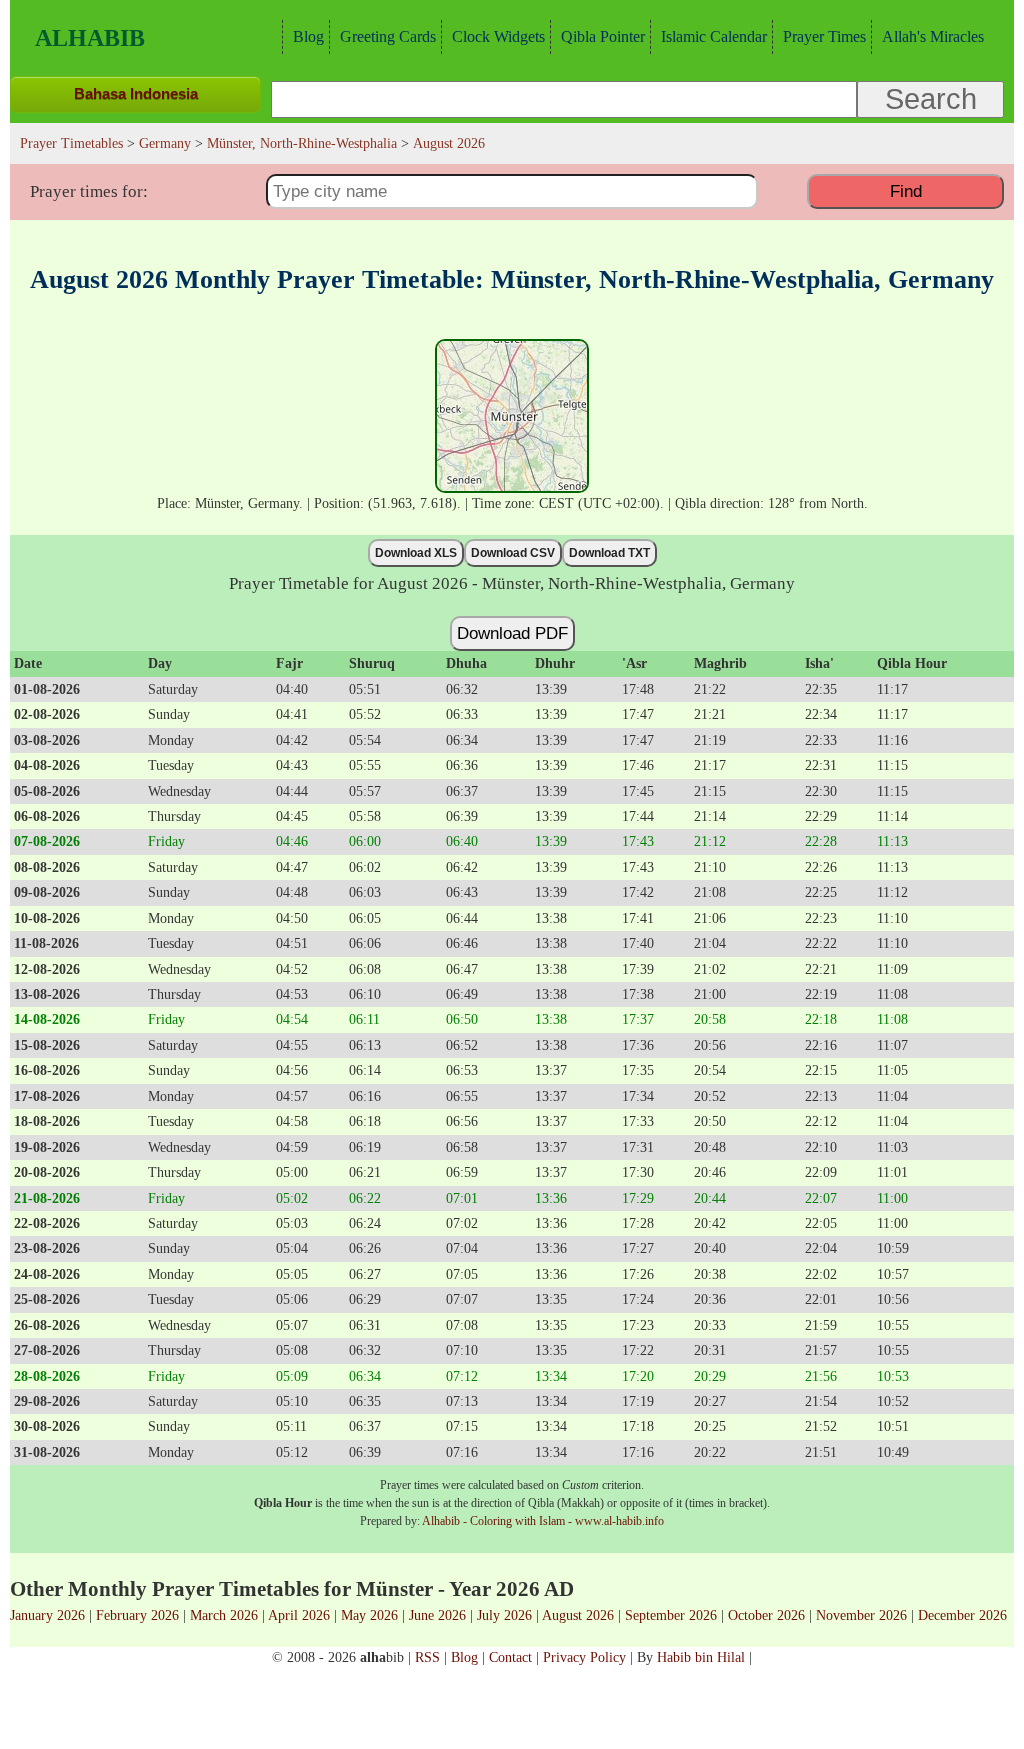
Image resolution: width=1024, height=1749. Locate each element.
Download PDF (512, 633)
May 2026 (369, 1615)
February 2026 (137, 1615)
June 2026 (437, 1615)
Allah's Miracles (933, 36)
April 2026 (299, 1615)
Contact (510, 1657)
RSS (427, 1657)
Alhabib (90, 38)
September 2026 (671, 1615)
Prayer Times (824, 36)
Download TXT (609, 553)
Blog (308, 36)
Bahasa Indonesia (136, 93)
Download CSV (513, 553)
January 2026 (47, 1615)
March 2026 (224, 1615)
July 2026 (504, 1615)
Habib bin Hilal (701, 1657)
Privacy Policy (584, 1657)
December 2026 (962, 1615)
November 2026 (861, 1615)
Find (906, 191)
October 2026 (766, 1615)
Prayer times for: (89, 191)
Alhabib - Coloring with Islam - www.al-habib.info (543, 1521)
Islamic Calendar (714, 36)
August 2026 (578, 1615)
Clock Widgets (498, 36)
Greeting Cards (388, 36)
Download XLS (416, 553)
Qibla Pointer (603, 36)
